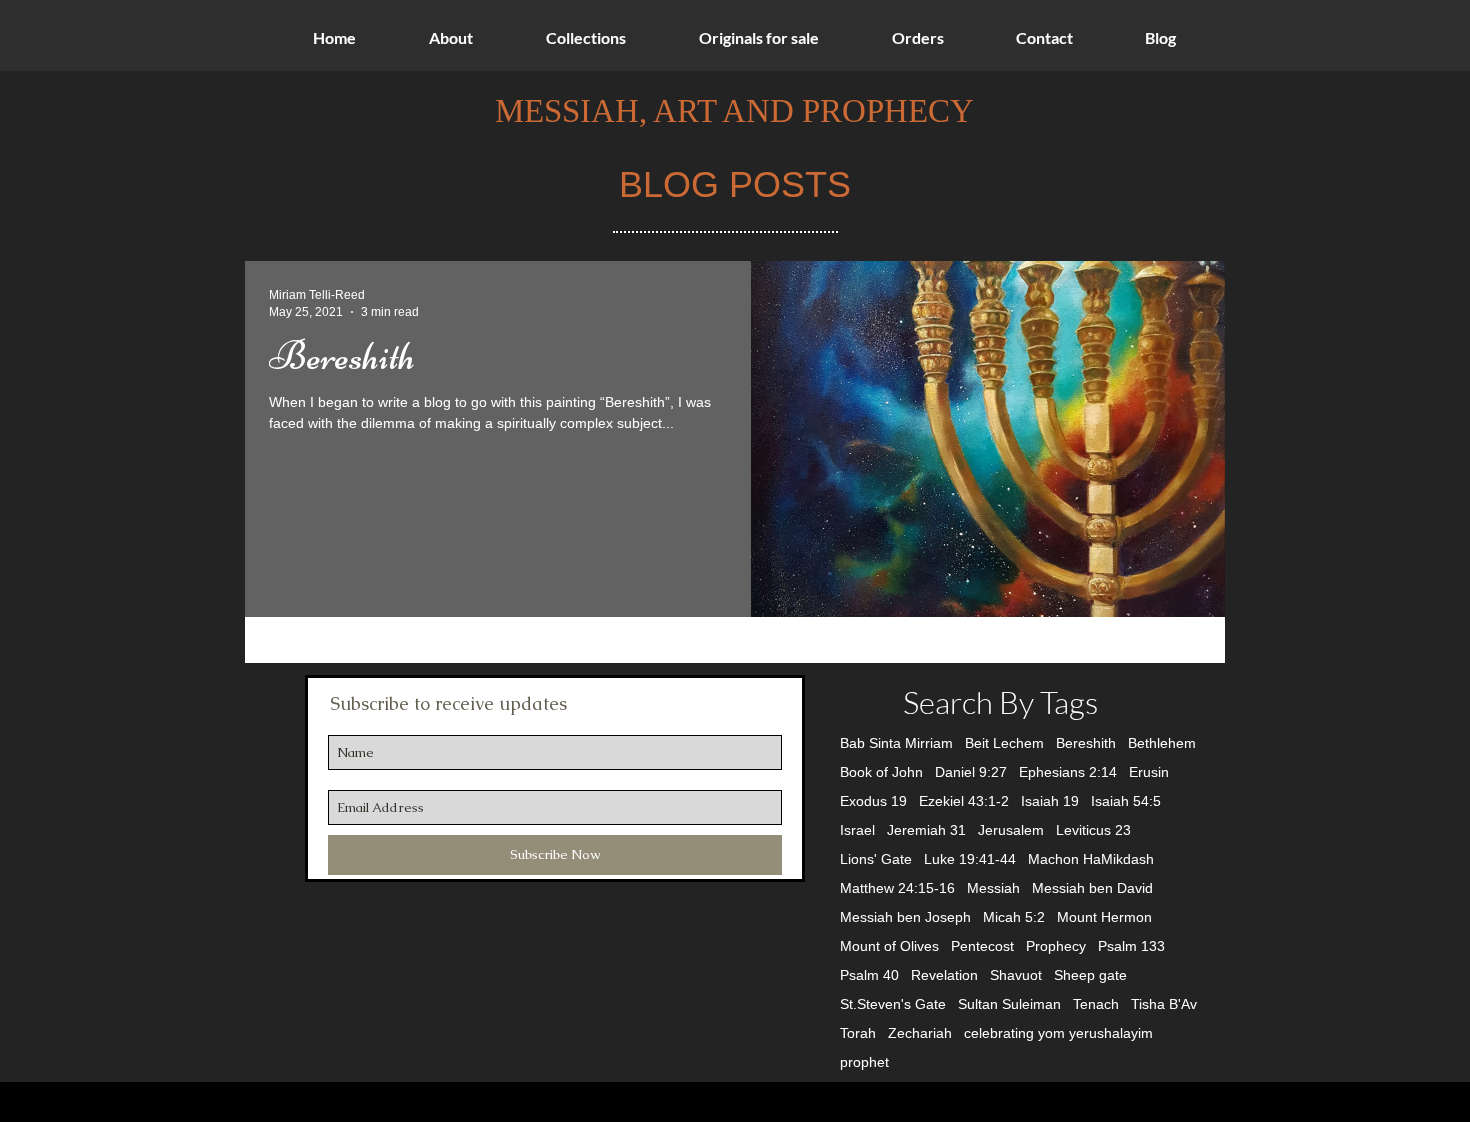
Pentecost (982, 946)
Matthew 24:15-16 (897, 888)
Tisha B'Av (1164, 1004)
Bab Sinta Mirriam (896, 743)
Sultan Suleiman (1009, 1004)
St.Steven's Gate (893, 1004)
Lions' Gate (876, 859)
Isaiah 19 (1050, 801)
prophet (864, 1062)
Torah (858, 1033)
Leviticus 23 (1093, 830)
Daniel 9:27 (971, 772)
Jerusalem (1011, 830)
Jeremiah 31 (926, 830)
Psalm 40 (869, 975)
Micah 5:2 (1014, 917)
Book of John (881, 772)
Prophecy (1056, 946)
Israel (857, 830)
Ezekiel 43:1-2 (964, 801)
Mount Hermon (1104, 917)
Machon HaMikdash (1091, 859)
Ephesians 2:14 (1068, 772)
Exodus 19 (873, 801)
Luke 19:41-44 (970, 859)
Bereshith (1086, 743)
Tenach (1096, 1004)
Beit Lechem (1004, 743)
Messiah (993, 888)
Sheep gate (1090, 975)
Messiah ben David (1092, 888)
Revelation (944, 975)
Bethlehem (1162, 743)
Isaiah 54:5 (1126, 801)
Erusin (1149, 772)
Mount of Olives (889, 946)
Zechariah (920, 1033)
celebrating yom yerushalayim (1058, 1033)
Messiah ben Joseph (905, 917)
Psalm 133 (1131, 946)
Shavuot (1016, 975)
